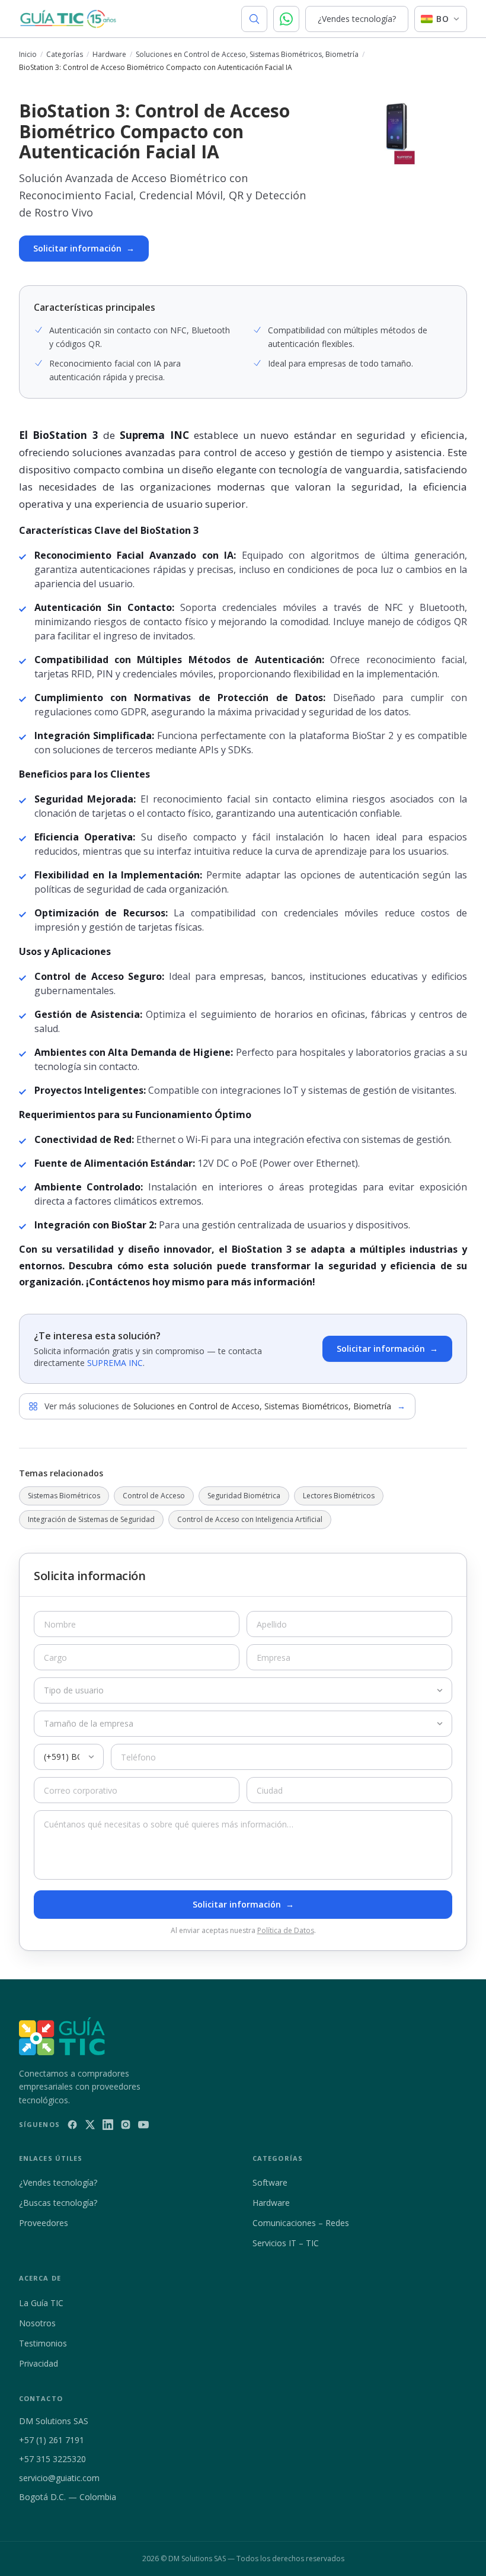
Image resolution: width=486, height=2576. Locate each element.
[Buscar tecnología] (254, 19)
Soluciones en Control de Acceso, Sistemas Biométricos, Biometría (247, 55)
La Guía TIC (41, 2303)
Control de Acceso (154, 1496)
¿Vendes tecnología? (357, 19)
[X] (90, 2125)
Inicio (28, 55)
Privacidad (39, 2363)
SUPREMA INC (115, 1363)
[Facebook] (72, 2125)
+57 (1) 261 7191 (52, 2440)
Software (270, 2182)
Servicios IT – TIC (286, 2243)
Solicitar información (84, 248)
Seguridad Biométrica (244, 1496)
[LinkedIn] (108, 2125)
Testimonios (43, 2343)
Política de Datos (286, 1930)
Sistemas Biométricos (64, 1496)
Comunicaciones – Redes (301, 2223)
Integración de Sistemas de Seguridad (91, 1519)
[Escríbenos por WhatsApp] (286, 19)
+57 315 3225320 (52, 2459)
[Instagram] (126, 2125)
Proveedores (44, 2223)
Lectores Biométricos (339, 1496)
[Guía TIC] (68, 19)
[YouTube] (143, 2125)
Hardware (109, 55)
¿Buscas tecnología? (58, 2203)
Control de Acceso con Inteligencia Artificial (250, 1519)
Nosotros (37, 2323)
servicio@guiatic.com (59, 2478)
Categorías (65, 55)
